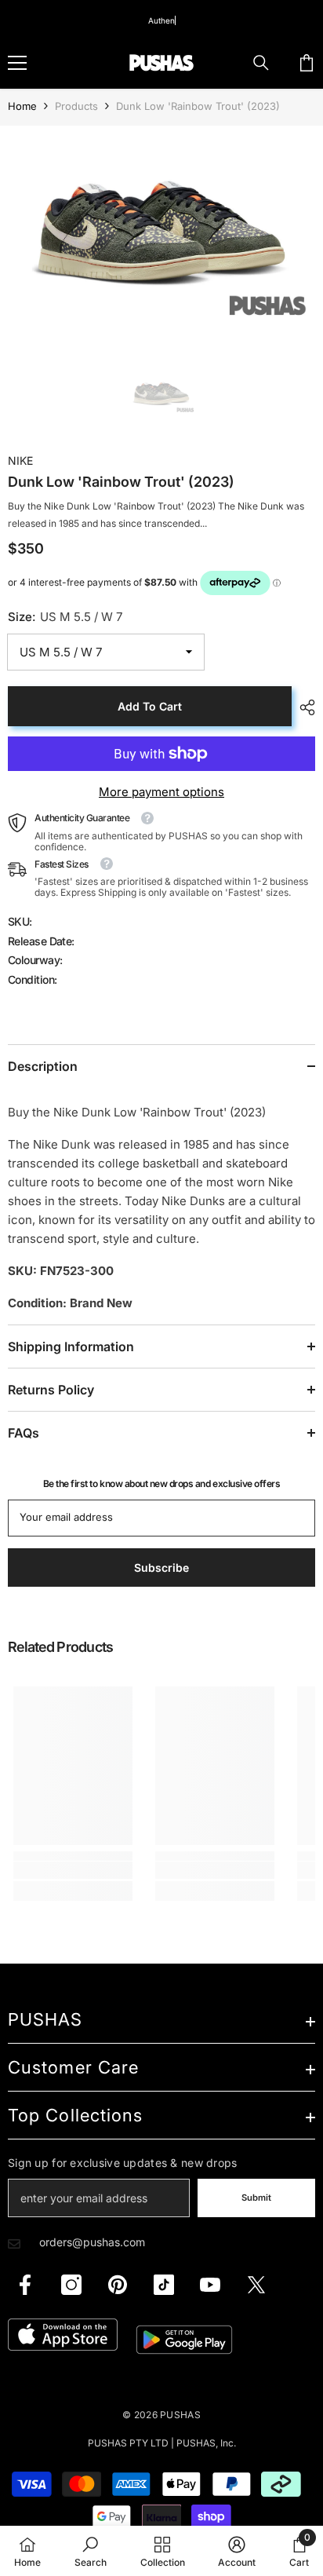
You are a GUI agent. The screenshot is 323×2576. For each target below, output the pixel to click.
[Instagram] (71, 2285)
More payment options (161, 792)
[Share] (303, 707)
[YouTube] (210, 2285)
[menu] (17, 63)
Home (22, 106)
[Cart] (307, 63)
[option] (161, 230)
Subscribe (161, 1568)
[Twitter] (256, 2285)
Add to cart (150, 706)
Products (76, 106)
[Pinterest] (118, 2285)
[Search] (261, 63)
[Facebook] (25, 2285)
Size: (65, 617)
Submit (256, 2198)
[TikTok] (164, 2285)
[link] (73, 1870)
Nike (20, 460)
